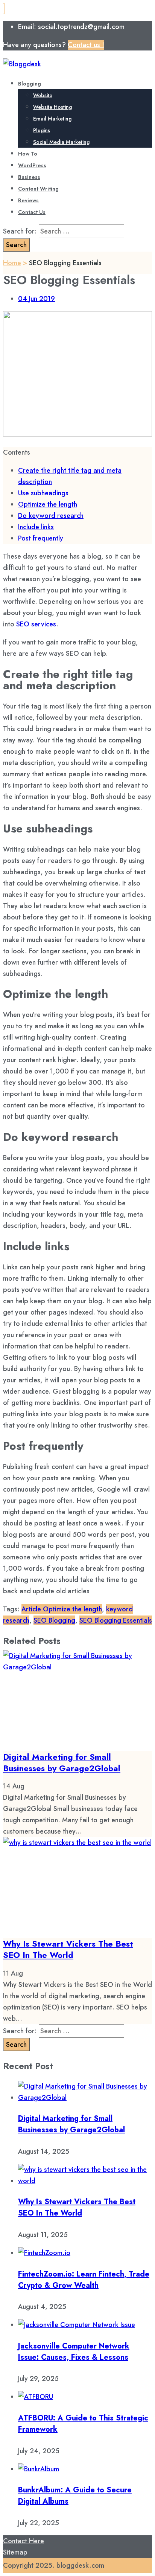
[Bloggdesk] (22, 64)
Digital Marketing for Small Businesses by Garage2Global (62, 1762)
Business (29, 177)
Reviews (28, 200)
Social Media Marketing (61, 142)
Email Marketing (52, 119)
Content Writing (38, 189)
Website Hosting (52, 107)
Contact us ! (86, 45)
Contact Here (24, 2541)
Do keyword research (51, 516)
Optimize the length (48, 504)
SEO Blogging (54, 1620)
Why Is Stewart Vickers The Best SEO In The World (68, 1949)
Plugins (42, 130)
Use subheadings (43, 493)
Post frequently (41, 538)
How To (28, 154)
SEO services (36, 624)
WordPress (32, 165)
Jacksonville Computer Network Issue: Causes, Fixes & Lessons (74, 2352)
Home (12, 263)
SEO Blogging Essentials (116, 1620)
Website (43, 95)
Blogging (30, 84)
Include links (36, 527)
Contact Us (32, 212)
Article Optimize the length (62, 1609)
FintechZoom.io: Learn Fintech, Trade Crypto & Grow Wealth (84, 2280)
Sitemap (15, 2552)
